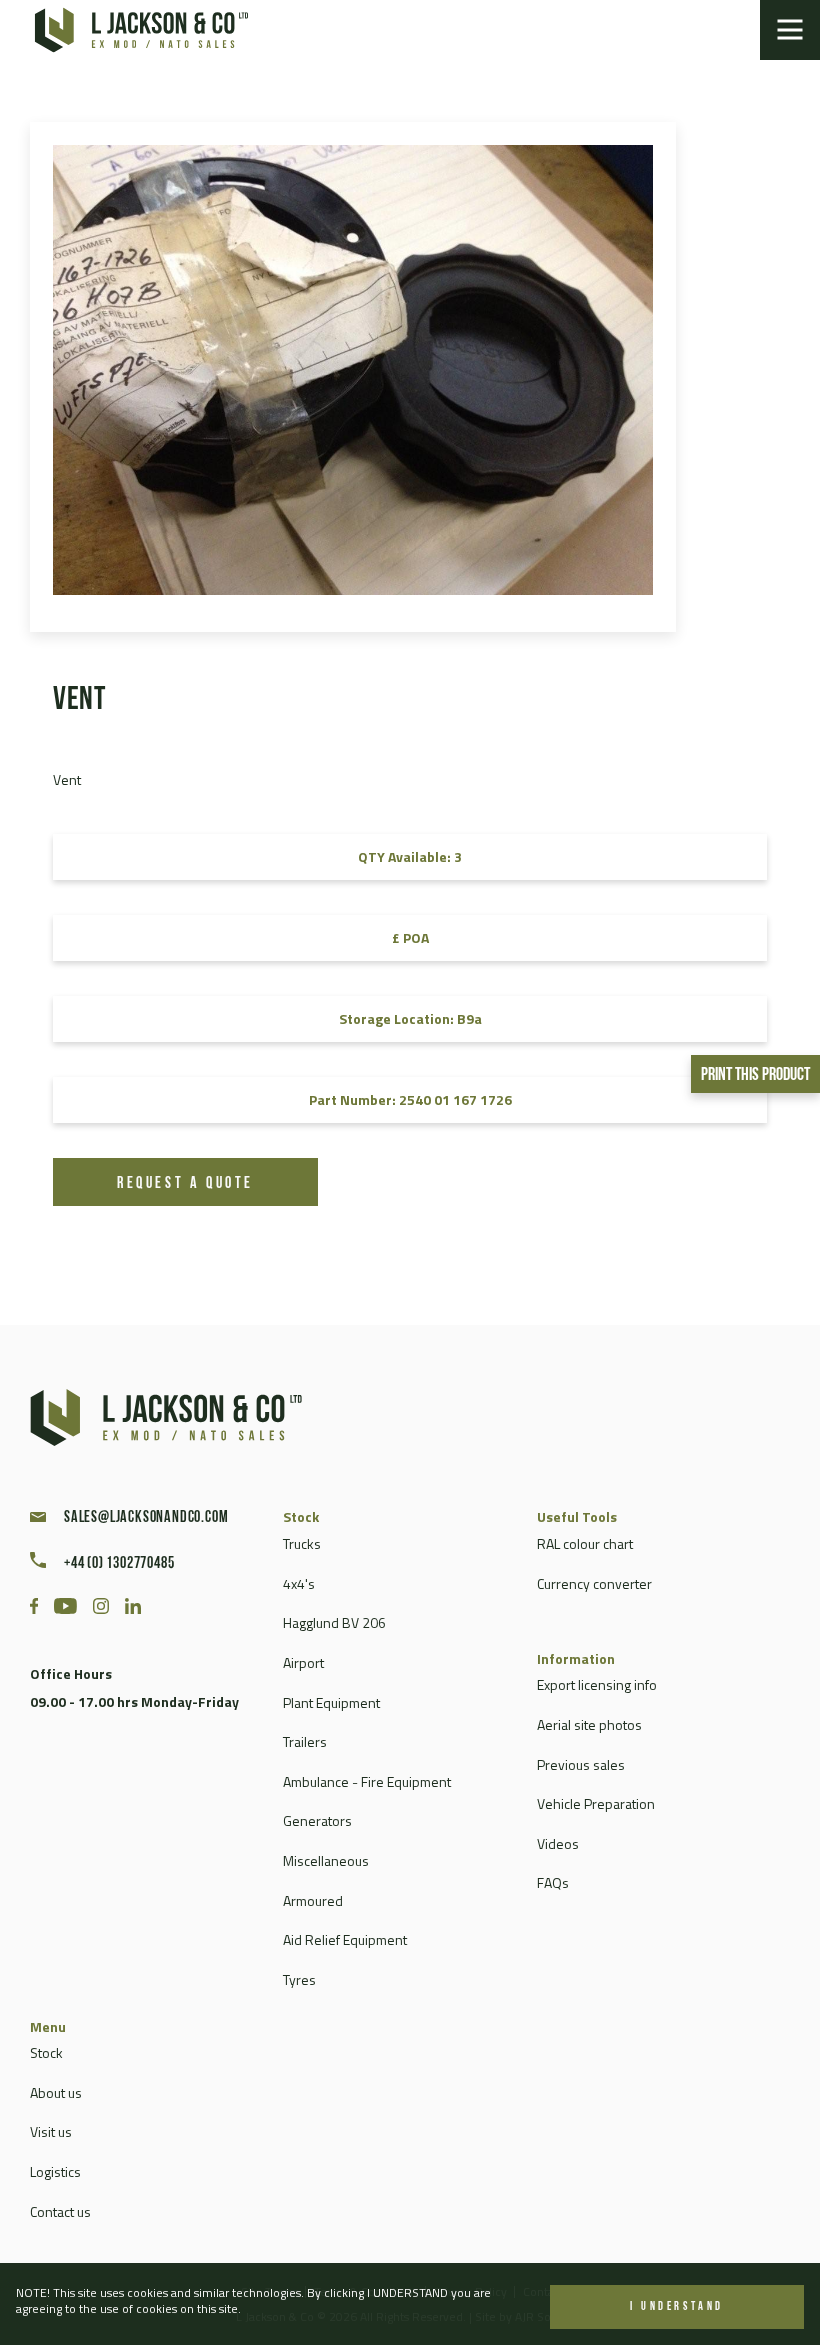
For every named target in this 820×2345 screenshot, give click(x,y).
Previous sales (581, 1764)
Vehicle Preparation (596, 1803)
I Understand (677, 2307)
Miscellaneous (326, 1860)
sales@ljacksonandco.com (146, 1518)
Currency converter (594, 1583)
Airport (303, 1662)
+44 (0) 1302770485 (119, 1564)
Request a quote (185, 1184)
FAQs (553, 1882)
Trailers (305, 1741)
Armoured (313, 1900)
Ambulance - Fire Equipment (367, 1781)
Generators (317, 1820)
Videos (558, 1843)
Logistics (55, 2171)
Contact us (60, 2211)
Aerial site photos (589, 1724)
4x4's (299, 1583)
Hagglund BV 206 (334, 1622)
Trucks (302, 1543)
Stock (46, 2052)
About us (56, 2092)
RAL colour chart (585, 1543)
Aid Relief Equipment (345, 1939)
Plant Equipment (331, 1702)
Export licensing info (597, 1684)
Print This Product (755, 1076)
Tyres (299, 1979)
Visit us (51, 2131)
